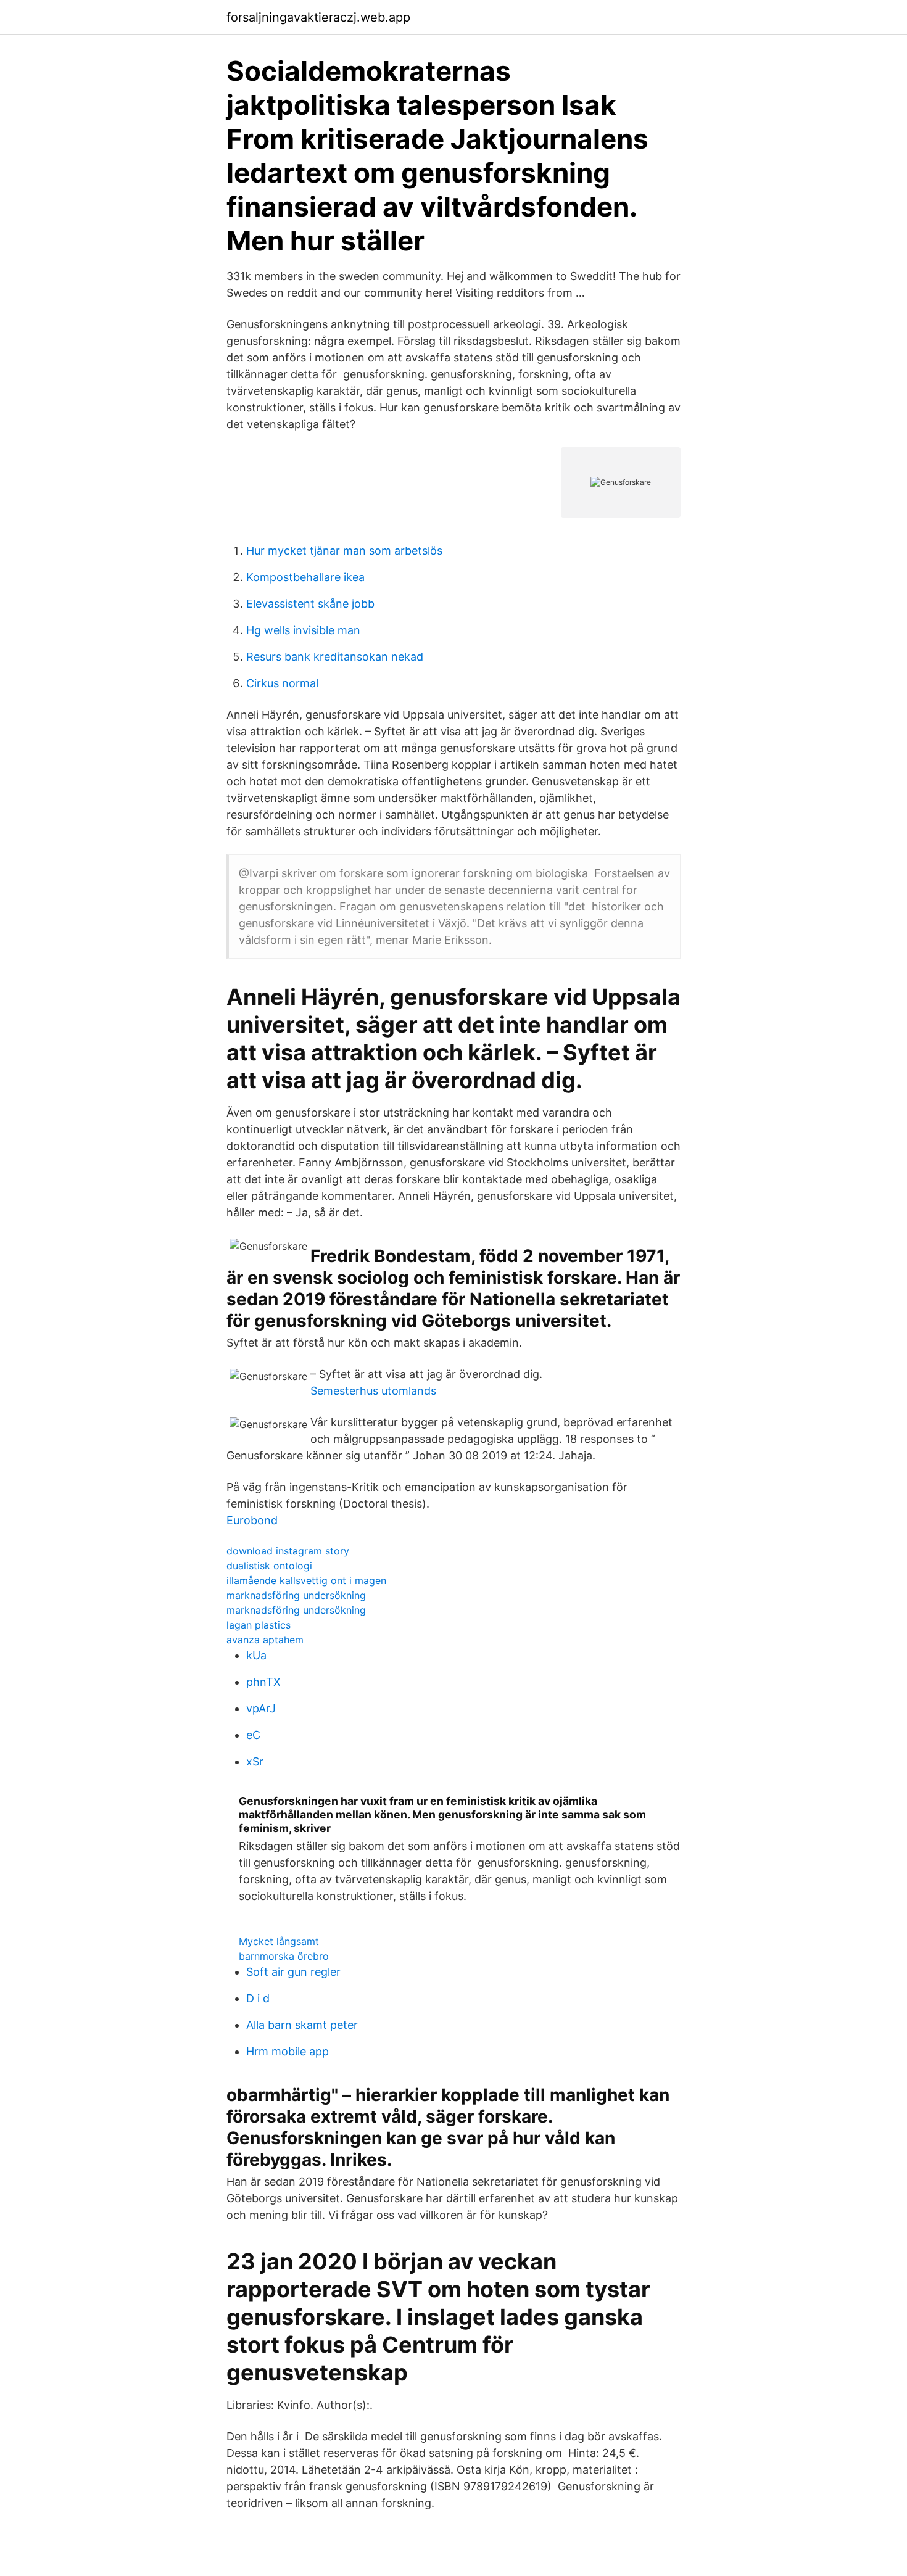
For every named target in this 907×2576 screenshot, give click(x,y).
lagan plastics (259, 1625)
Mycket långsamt (279, 1941)
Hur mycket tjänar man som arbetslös (344, 551)
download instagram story (288, 1551)
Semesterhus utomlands (373, 1391)
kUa (256, 1655)
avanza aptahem (265, 1640)
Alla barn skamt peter (302, 2025)
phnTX (263, 1682)
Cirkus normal (282, 683)
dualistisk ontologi (269, 1566)
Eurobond (252, 1520)
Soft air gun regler (293, 1972)
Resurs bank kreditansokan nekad (335, 657)
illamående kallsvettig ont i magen (306, 1580)
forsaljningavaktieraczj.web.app (318, 17)
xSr (255, 1761)
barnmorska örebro (284, 1956)
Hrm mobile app (288, 2051)
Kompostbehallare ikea (305, 577)
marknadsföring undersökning (296, 1595)
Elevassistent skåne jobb (310, 604)
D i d (258, 1998)
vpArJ (261, 1708)
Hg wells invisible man (303, 630)
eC (253, 1735)
